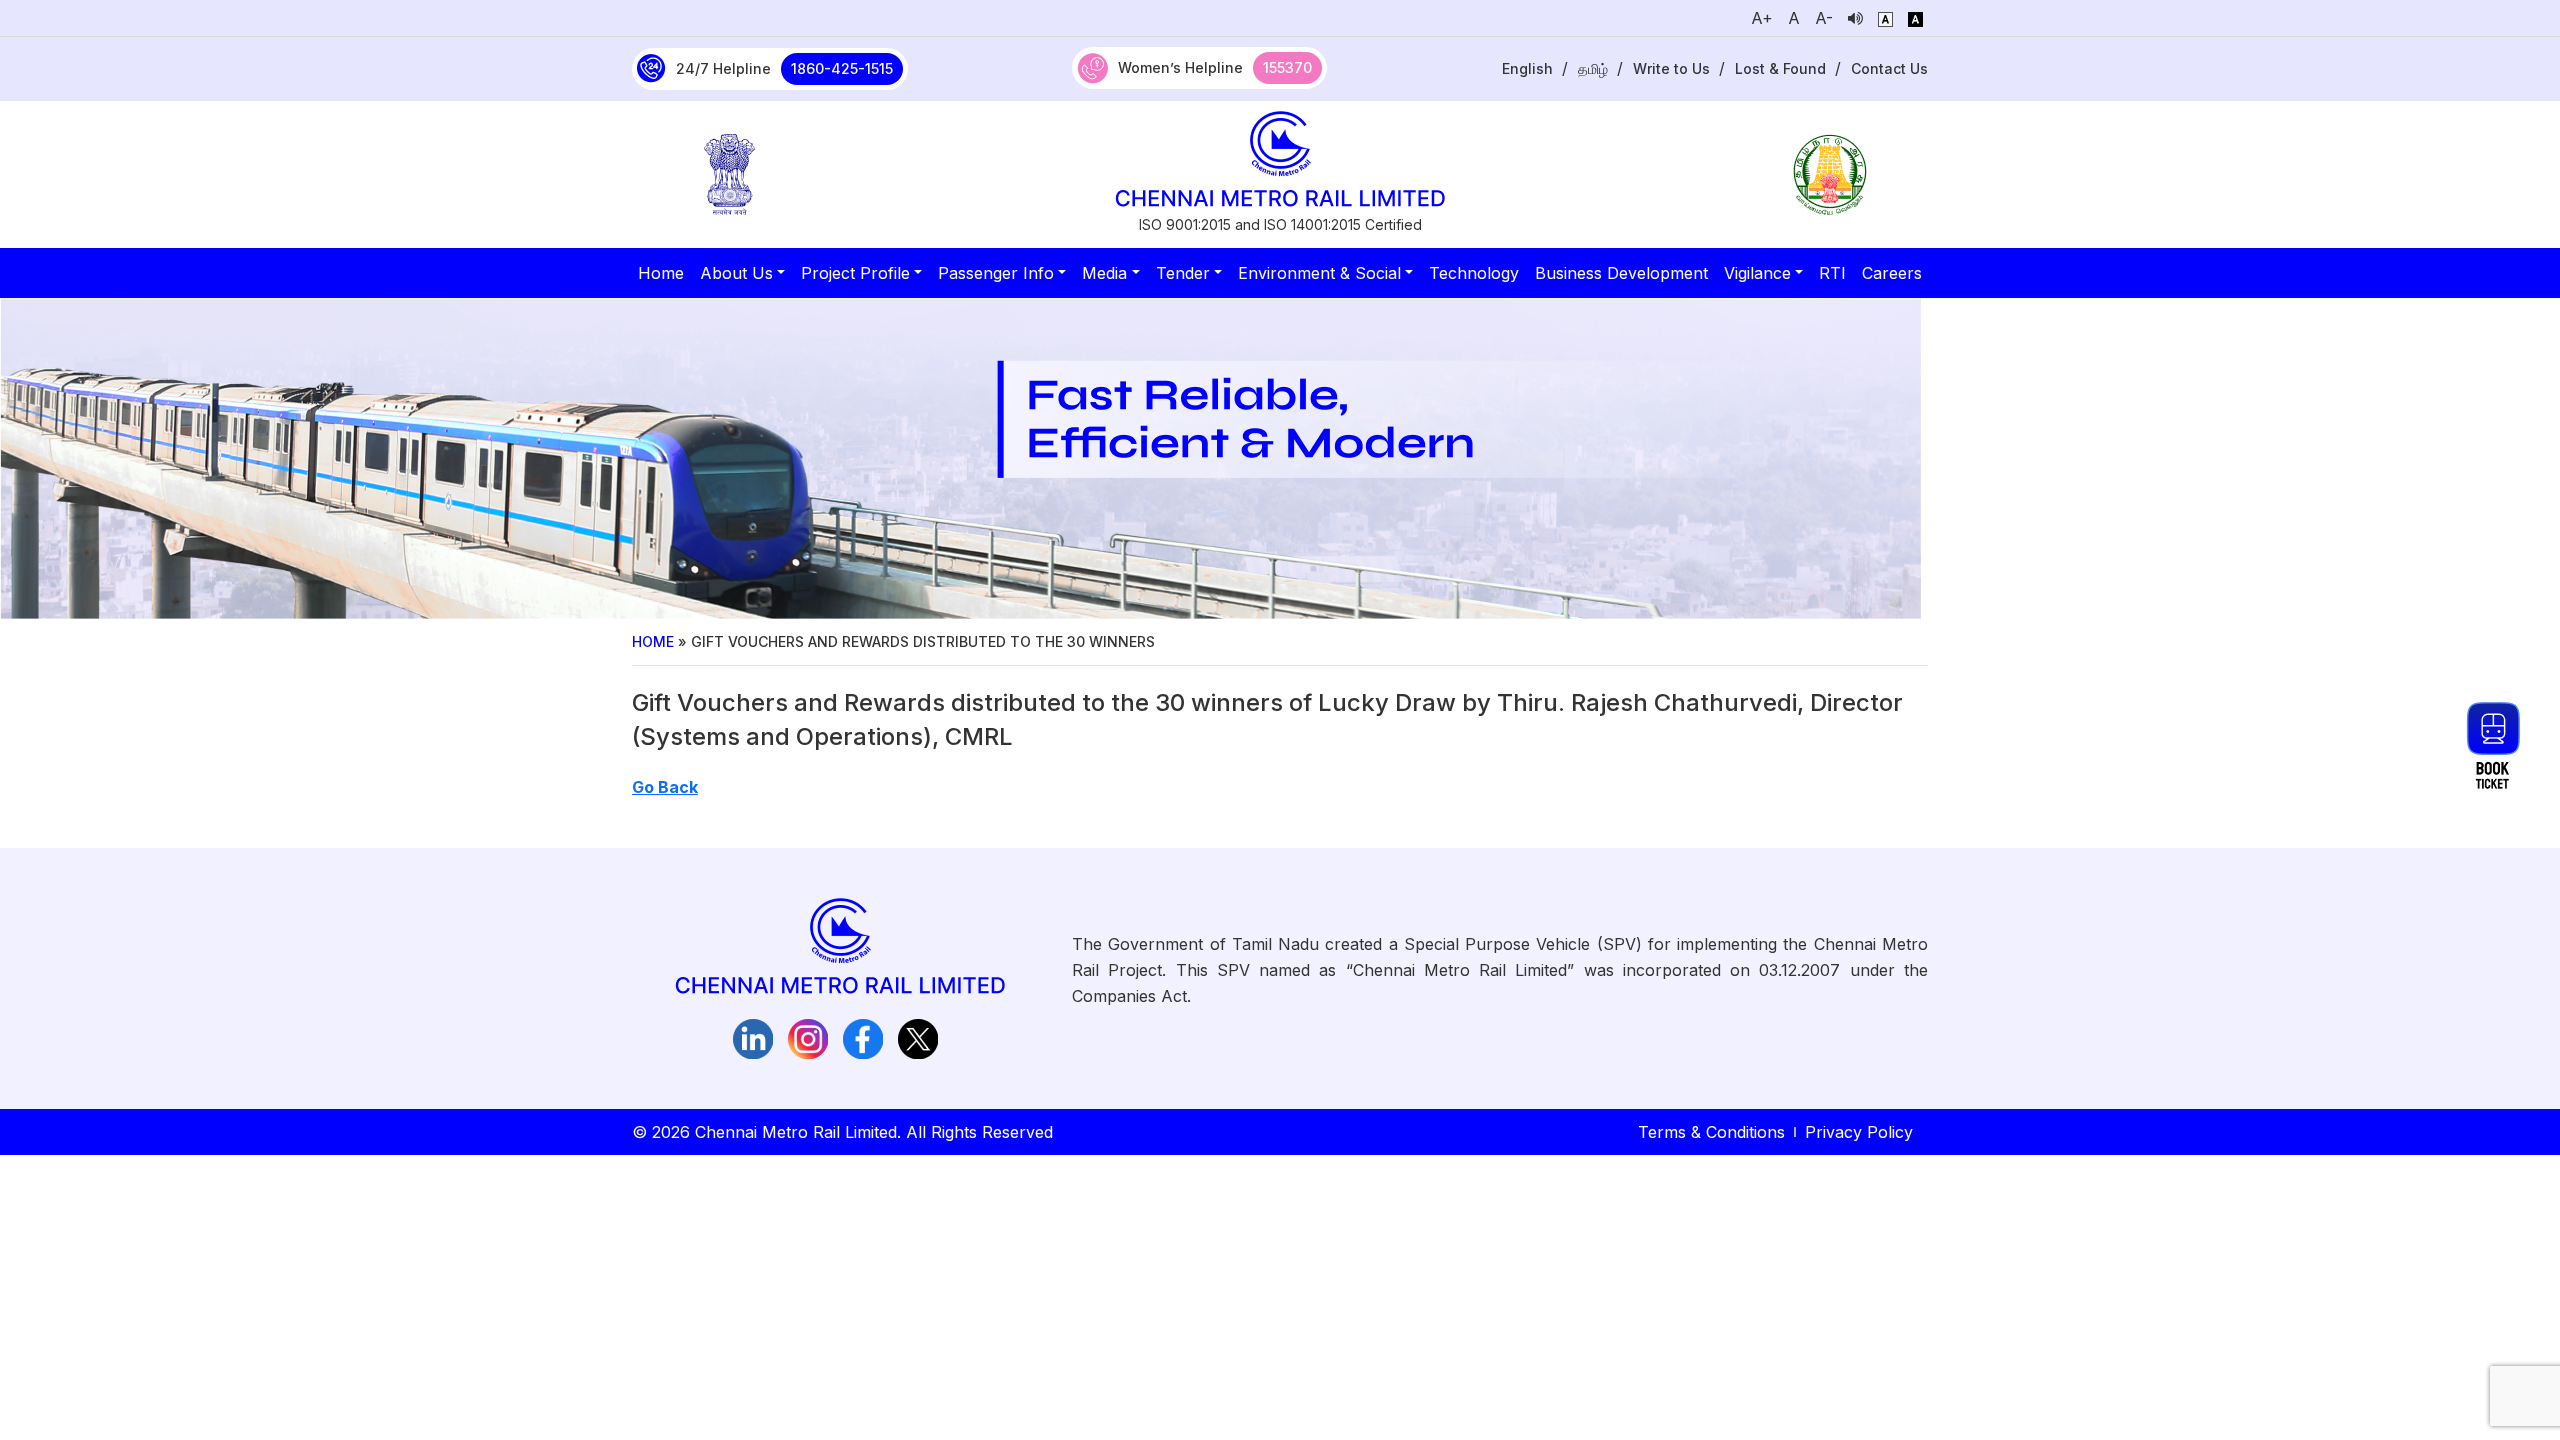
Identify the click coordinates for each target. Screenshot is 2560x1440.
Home (653, 641)
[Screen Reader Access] (1855, 18)
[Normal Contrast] (1885, 18)
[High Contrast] (1915, 18)
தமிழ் (1593, 68)
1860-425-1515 (842, 68)
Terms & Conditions (1711, 1132)
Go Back (665, 787)
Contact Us (1889, 68)
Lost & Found (1780, 68)
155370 (1287, 67)
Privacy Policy (1859, 1132)
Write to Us (1671, 68)
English (1527, 68)
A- (1824, 18)
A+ (1762, 18)
